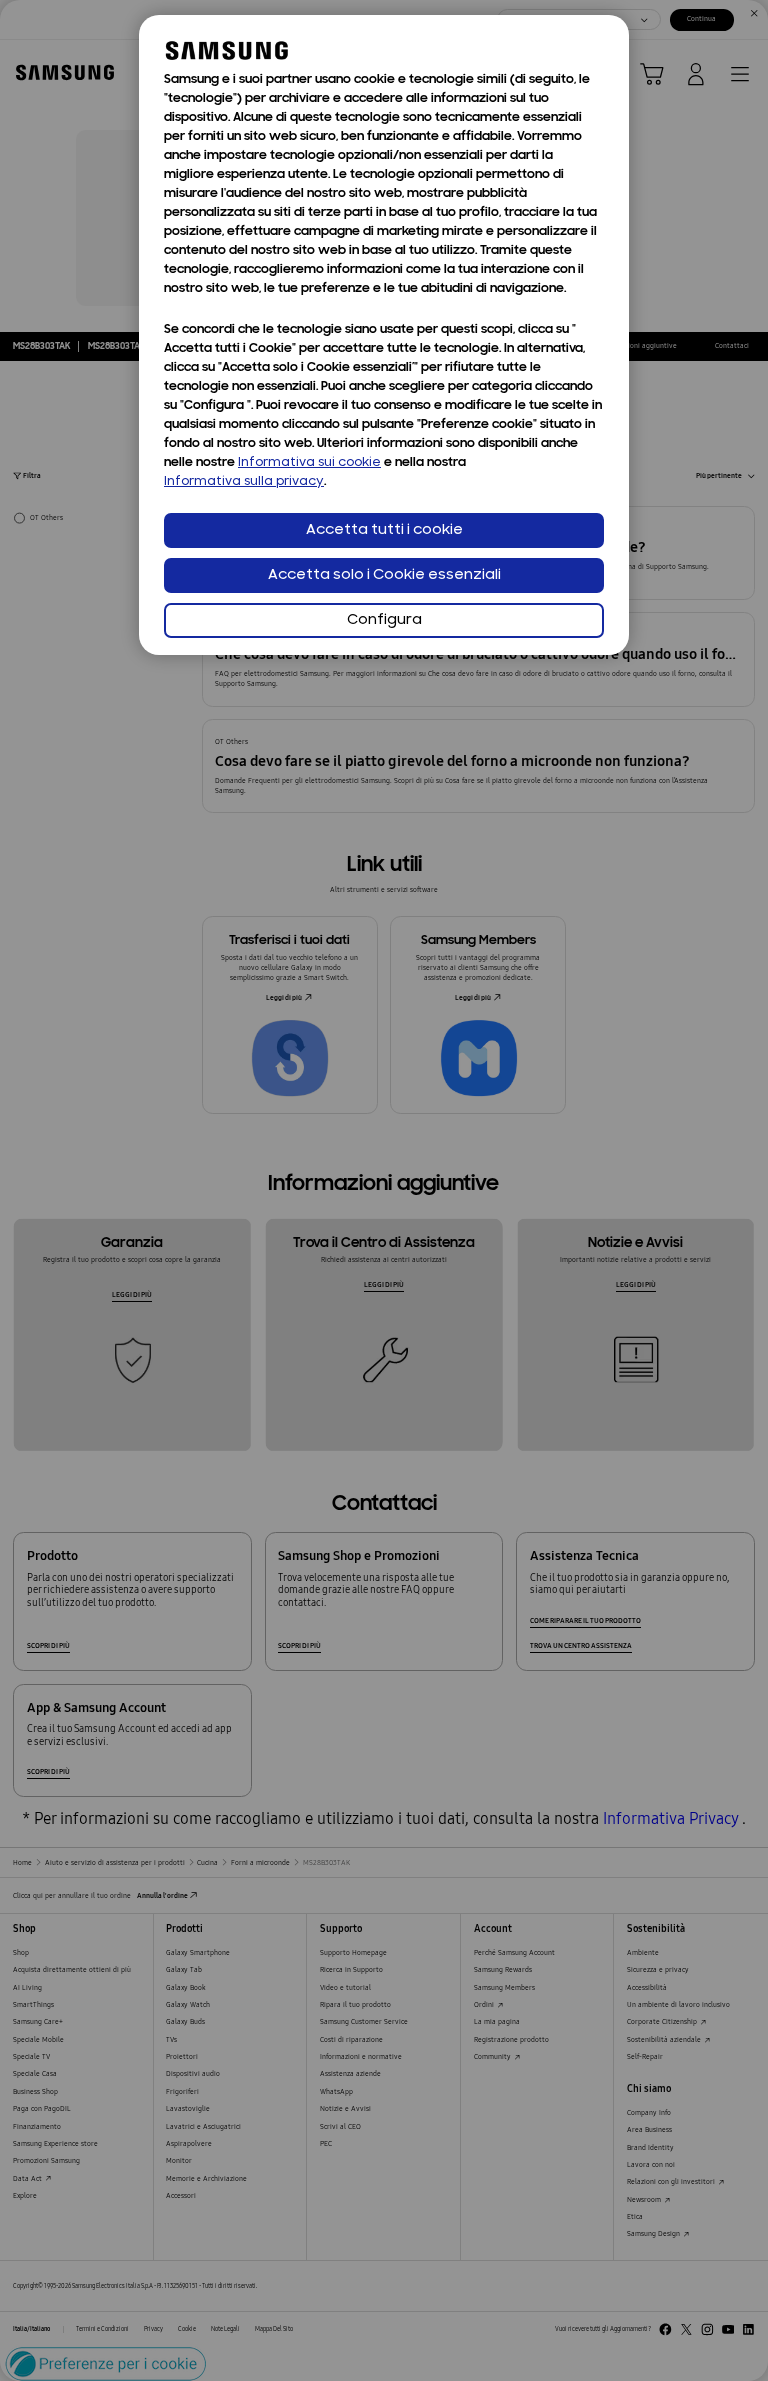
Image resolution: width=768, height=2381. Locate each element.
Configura (384, 620)
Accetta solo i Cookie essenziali (384, 575)
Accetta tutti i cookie (384, 530)
